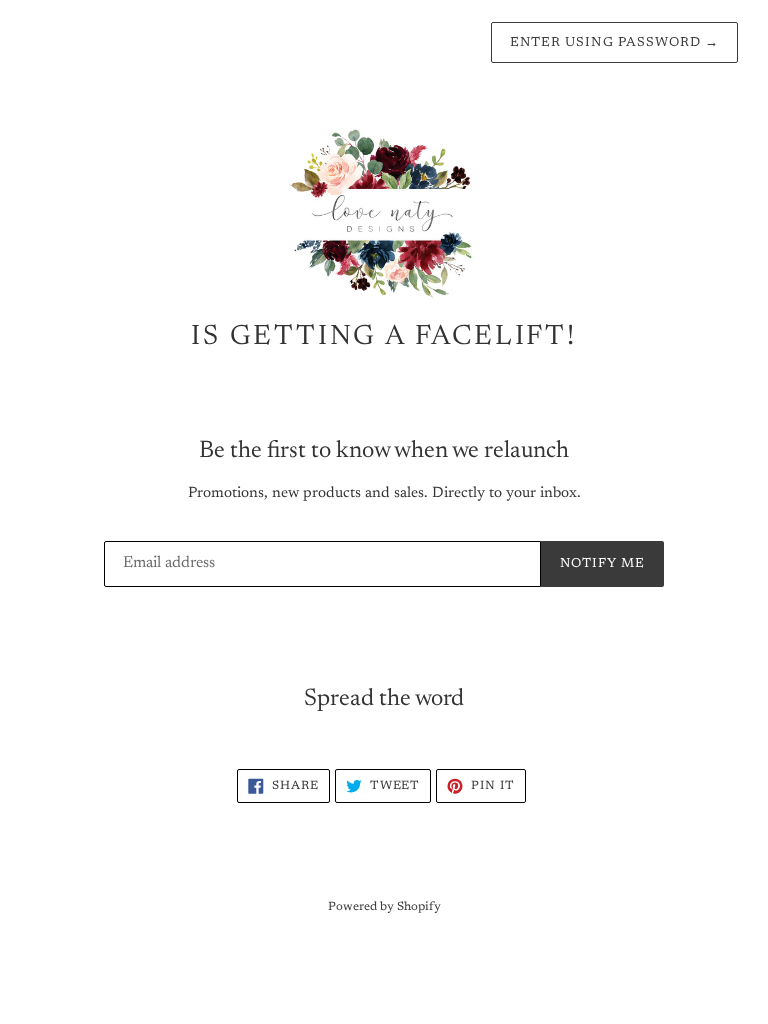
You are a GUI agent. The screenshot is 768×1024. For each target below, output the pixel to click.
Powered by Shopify (384, 907)
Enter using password (614, 42)
